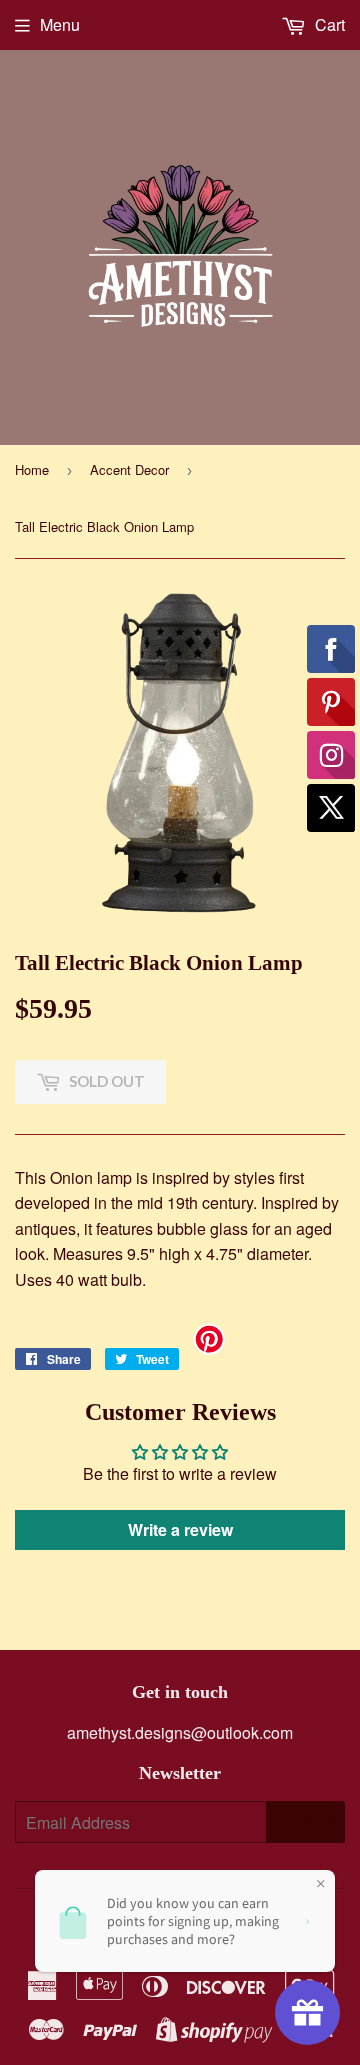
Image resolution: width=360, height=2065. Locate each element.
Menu (60, 24)
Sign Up (305, 1822)
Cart (328, 24)
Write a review (180, 1529)
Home (32, 469)
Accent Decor (129, 469)
